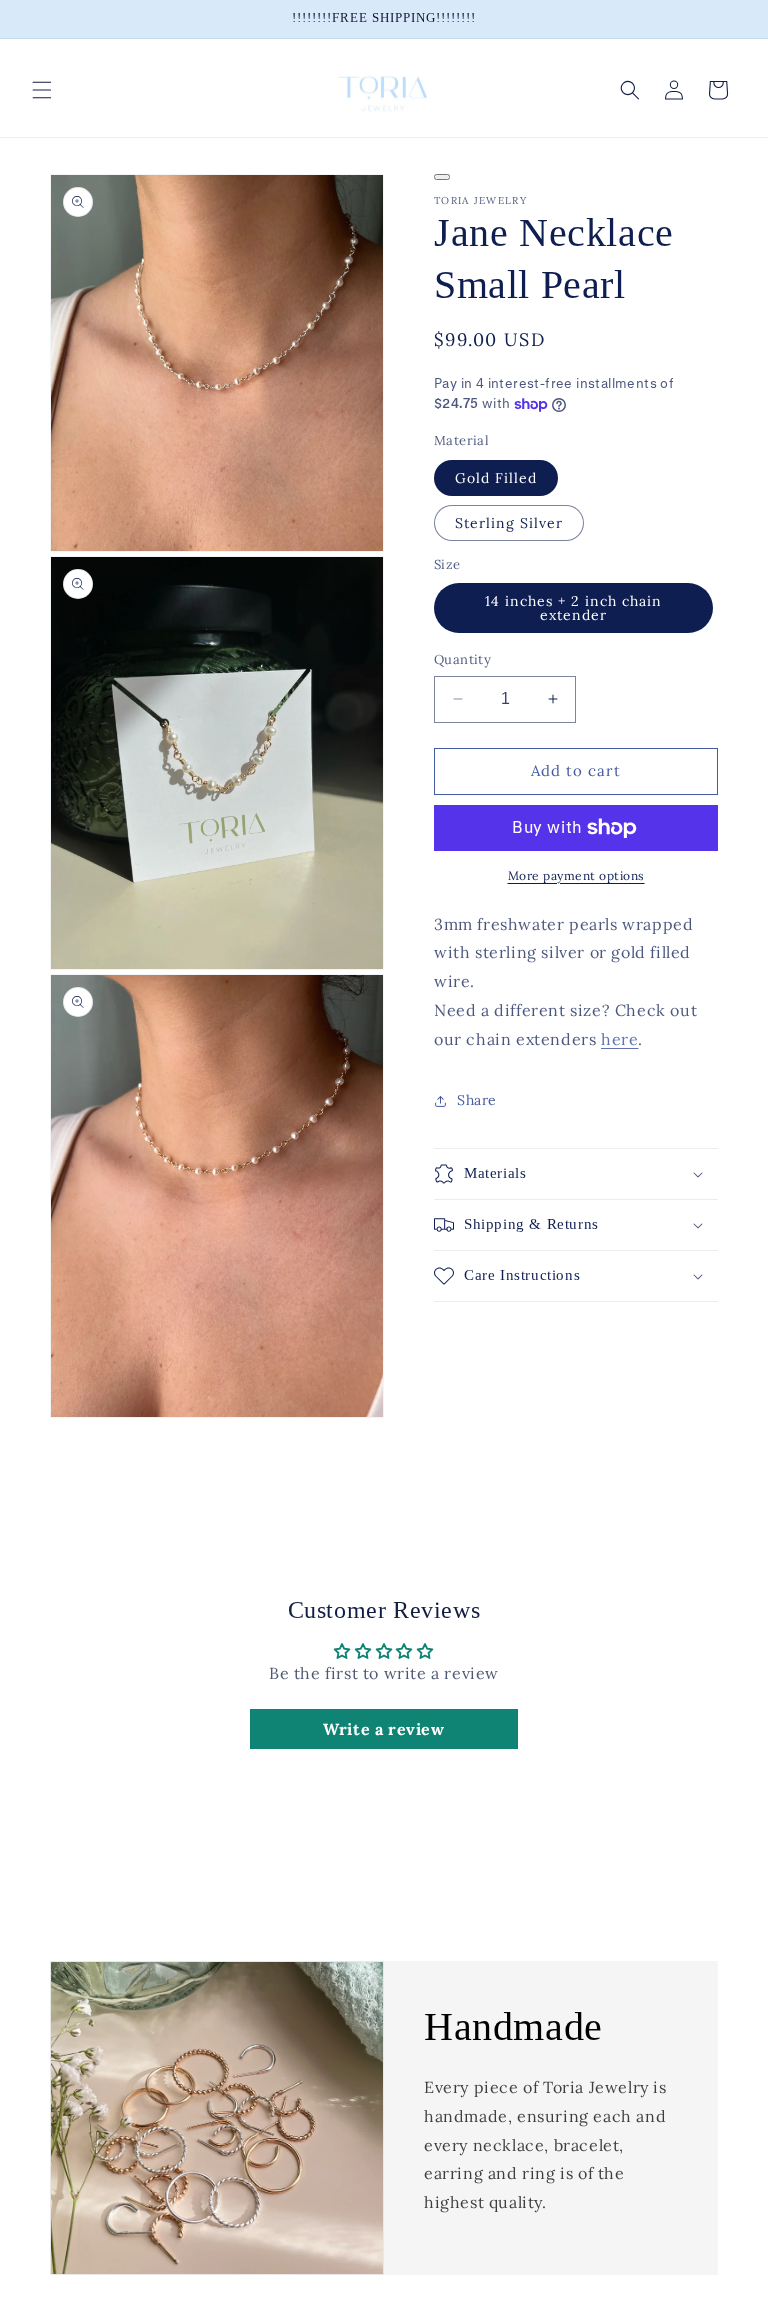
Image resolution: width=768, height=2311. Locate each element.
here (619, 1039)
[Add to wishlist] (442, 177)
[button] (42, 90)
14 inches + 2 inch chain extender (573, 608)
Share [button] (477, 1100)
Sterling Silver (509, 523)
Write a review (383, 1729)
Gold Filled (496, 478)
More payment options (576, 875)
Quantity (462, 659)
